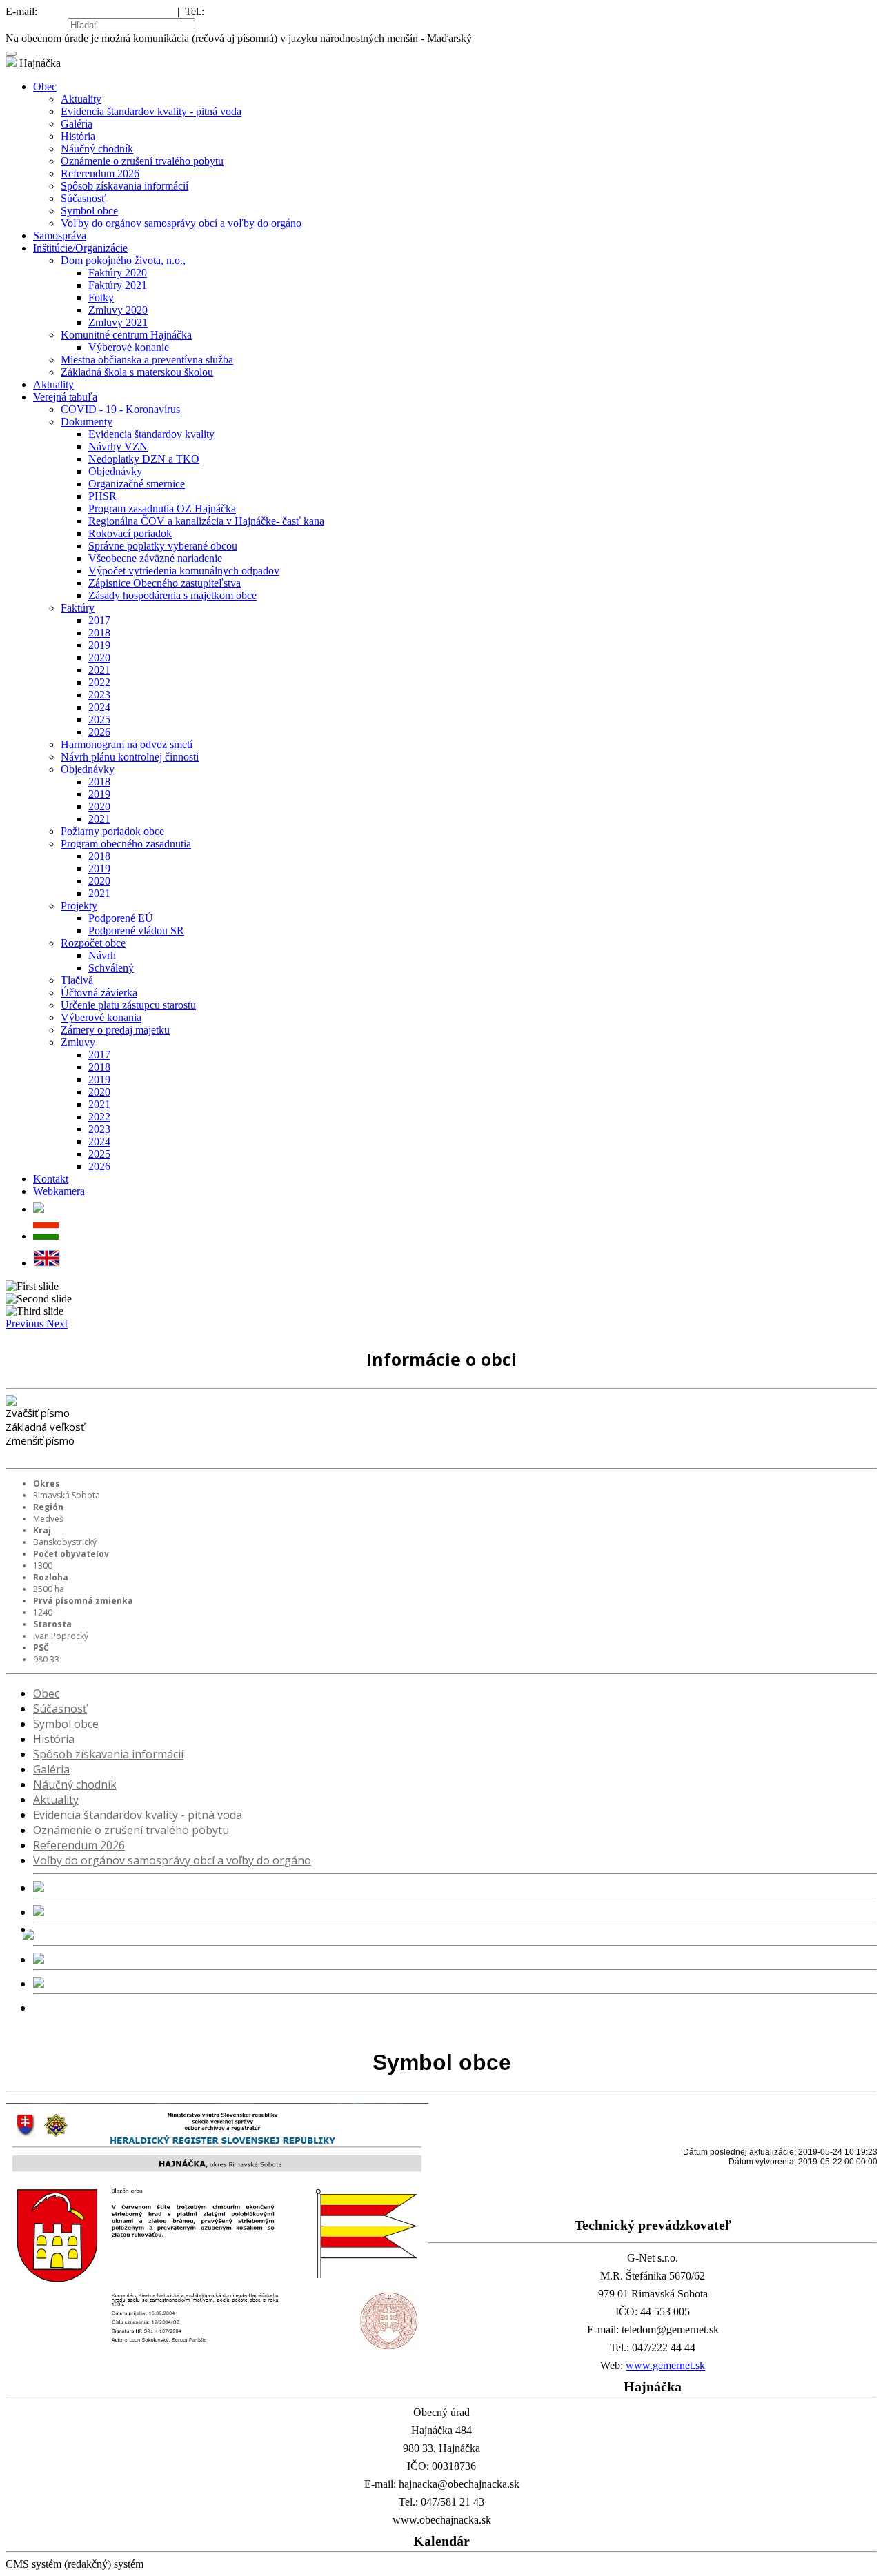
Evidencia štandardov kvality (151, 434)
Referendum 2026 (100, 173)
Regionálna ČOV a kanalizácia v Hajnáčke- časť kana (206, 521)
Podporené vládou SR (136, 930)
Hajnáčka (40, 63)
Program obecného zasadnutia (126, 844)
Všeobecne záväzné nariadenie (155, 558)
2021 (99, 670)
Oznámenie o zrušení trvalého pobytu (142, 161)
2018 (99, 633)
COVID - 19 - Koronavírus (120, 409)
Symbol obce (89, 211)
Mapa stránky (35, 24)
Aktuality (81, 99)
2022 (99, 682)
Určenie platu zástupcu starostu (128, 1005)
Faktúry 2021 (118, 285)
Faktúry (78, 608)
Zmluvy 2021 (118, 322)
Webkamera (59, 1191)
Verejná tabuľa (65, 397)
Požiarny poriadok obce (112, 831)
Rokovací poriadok (130, 533)
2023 (99, 695)
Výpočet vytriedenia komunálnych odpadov (184, 571)
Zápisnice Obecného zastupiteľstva (165, 583)
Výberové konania (101, 1017)
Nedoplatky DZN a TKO (144, 459)
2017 (99, 620)
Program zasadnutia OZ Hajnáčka (162, 509)
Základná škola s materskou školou (137, 372)
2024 (99, 707)
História (78, 136)
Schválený (111, 968)
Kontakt (51, 1179)
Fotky (101, 298)
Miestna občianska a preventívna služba (147, 360)
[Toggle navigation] (11, 54)
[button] (26, 1324)
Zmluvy (78, 1042)
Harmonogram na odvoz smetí (127, 744)
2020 (99, 657)
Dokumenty (87, 422)
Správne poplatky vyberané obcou (163, 546)
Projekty (79, 906)
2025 (99, 720)
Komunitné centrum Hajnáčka (126, 335)
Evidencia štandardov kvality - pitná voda (151, 111)
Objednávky (115, 471)
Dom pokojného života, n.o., (123, 260)
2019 (99, 645)
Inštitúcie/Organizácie (80, 248)
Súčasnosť (83, 198)
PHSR (102, 496)
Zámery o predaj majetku (115, 1030)
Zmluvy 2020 (118, 310)
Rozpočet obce (93, 943)
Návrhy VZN (118, 446)
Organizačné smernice (137, 484)
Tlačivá (77, 980)
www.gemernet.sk (665, 2365)
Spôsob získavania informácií (125, 186)
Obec (45, 87)
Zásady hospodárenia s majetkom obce (172, 595)
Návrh (102, 955)
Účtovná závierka (99, 993)
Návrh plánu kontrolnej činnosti (130, 757)
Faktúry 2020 (118, 273)
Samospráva (60, 235)
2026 (99, 732)
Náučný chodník (97, 149)
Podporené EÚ (121, 918)
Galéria (77, 124)
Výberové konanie (129, 347)
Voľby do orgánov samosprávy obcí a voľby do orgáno (181, 223)
